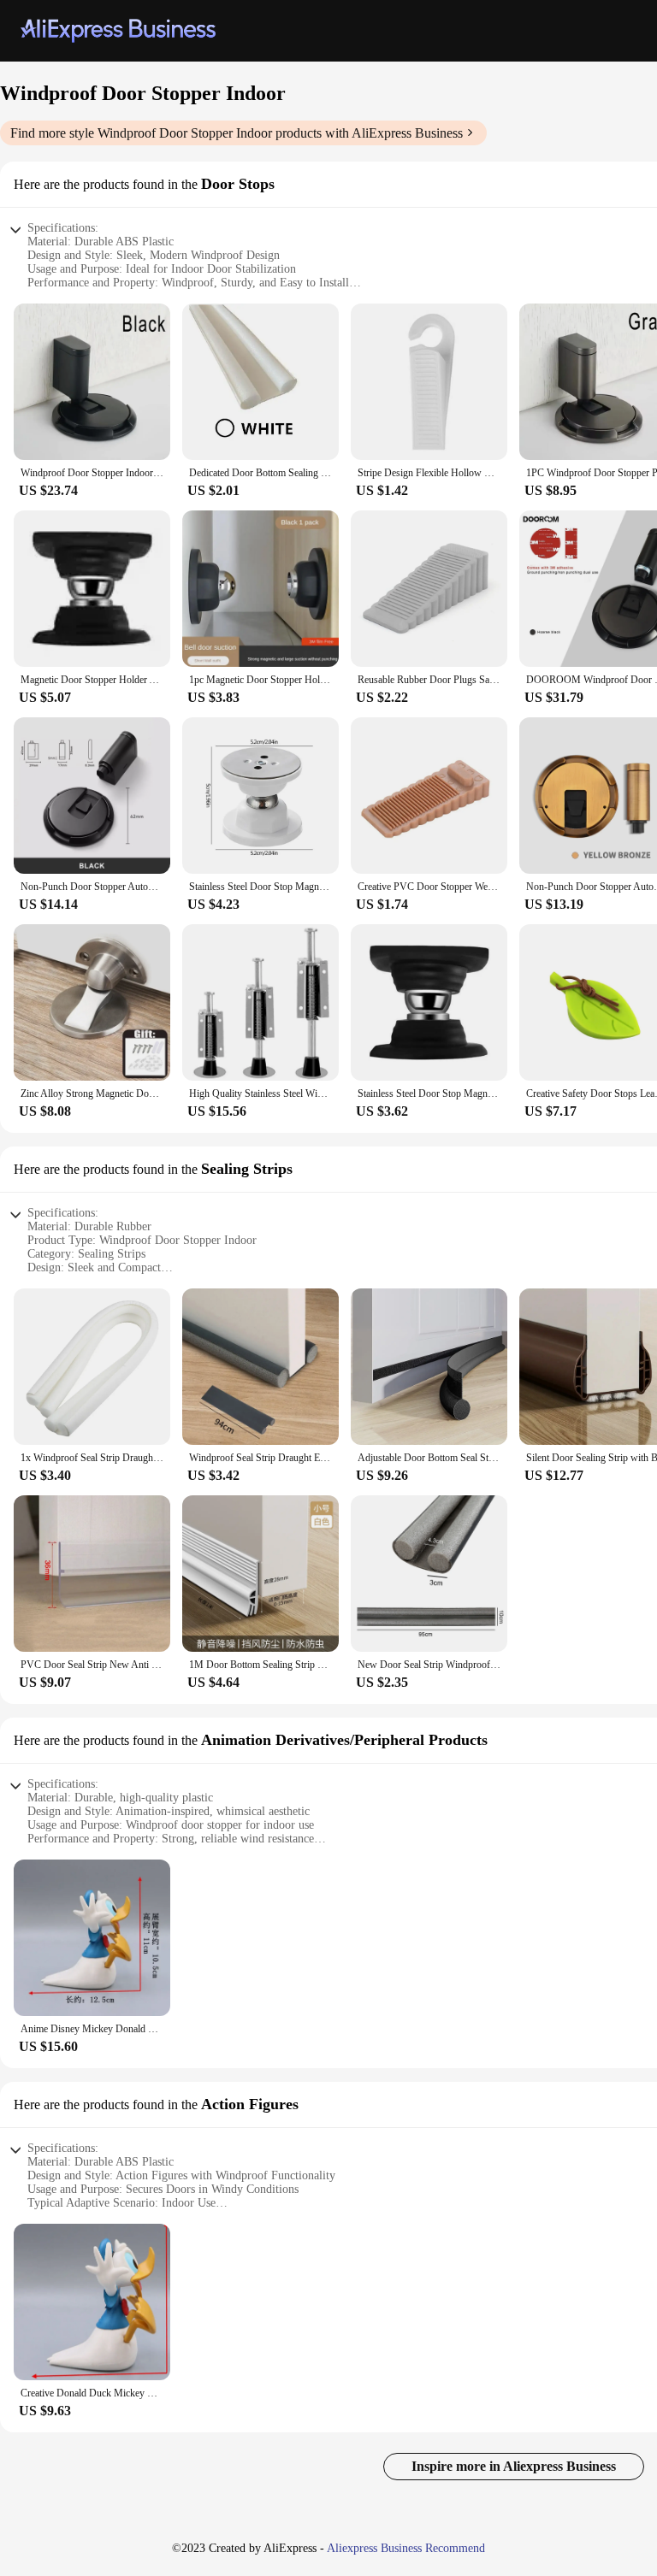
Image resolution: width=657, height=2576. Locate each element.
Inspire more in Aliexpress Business (514, 2466)
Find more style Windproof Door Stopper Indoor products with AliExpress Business (237, 133)
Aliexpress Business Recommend (406, 2548)
